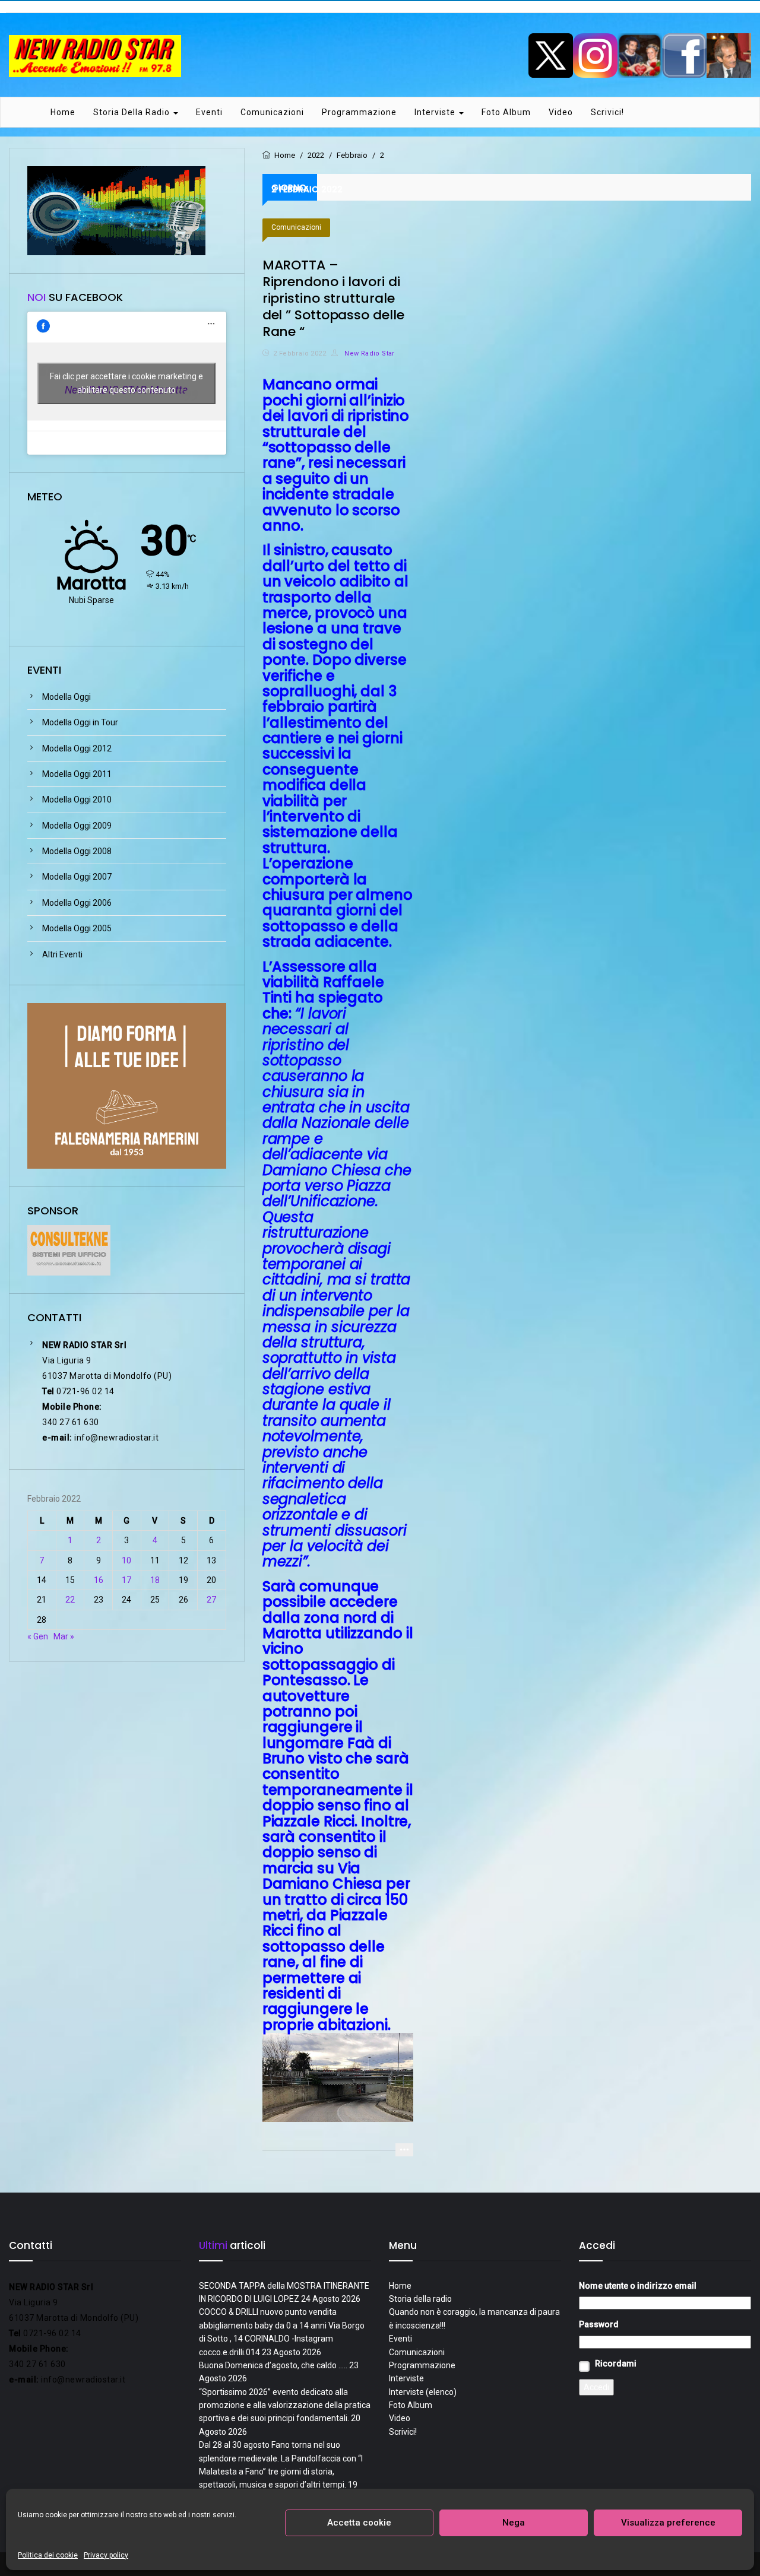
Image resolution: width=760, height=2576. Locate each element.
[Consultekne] (69, 1249)
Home (63, 112)
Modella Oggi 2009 (77, 826)
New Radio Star (368, 353)
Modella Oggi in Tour (80, 722)
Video (561, 112)
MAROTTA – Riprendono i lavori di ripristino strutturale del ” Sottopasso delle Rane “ (333, 298)
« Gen (38, 1636)
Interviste (436, 112)
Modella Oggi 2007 (77, 877)
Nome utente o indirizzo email (638, 2286)
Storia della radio (133, 112)
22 (70, 1600)
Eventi (209, 112)
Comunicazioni (272, 112)
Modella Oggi (66, 697)
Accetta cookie (359, 2523)
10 (126, 1560)
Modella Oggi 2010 (77, 800)
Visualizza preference (668, 2523)
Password (599, 2324)
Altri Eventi (62, 954)
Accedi (596, 2387)
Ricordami (616, 2364)
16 (99, 1580)
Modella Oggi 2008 (77, 851)
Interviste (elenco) (423, 2392)
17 (126, 1580)
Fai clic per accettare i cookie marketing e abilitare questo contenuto (126, 383)
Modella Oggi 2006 (77, 903)
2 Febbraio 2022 (300, 353)
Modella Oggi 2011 (77, 774)
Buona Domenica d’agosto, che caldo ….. (273, 2365)
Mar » (64, 1636)
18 (155, 1580)
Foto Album (506, 112)
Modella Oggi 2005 (77, 928)
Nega (514, 2523)
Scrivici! (607, 112)
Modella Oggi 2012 (77, 748)
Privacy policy (106, 2555)
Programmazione (359, 112)
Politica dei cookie (48, 2555)
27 (211, 1600)
